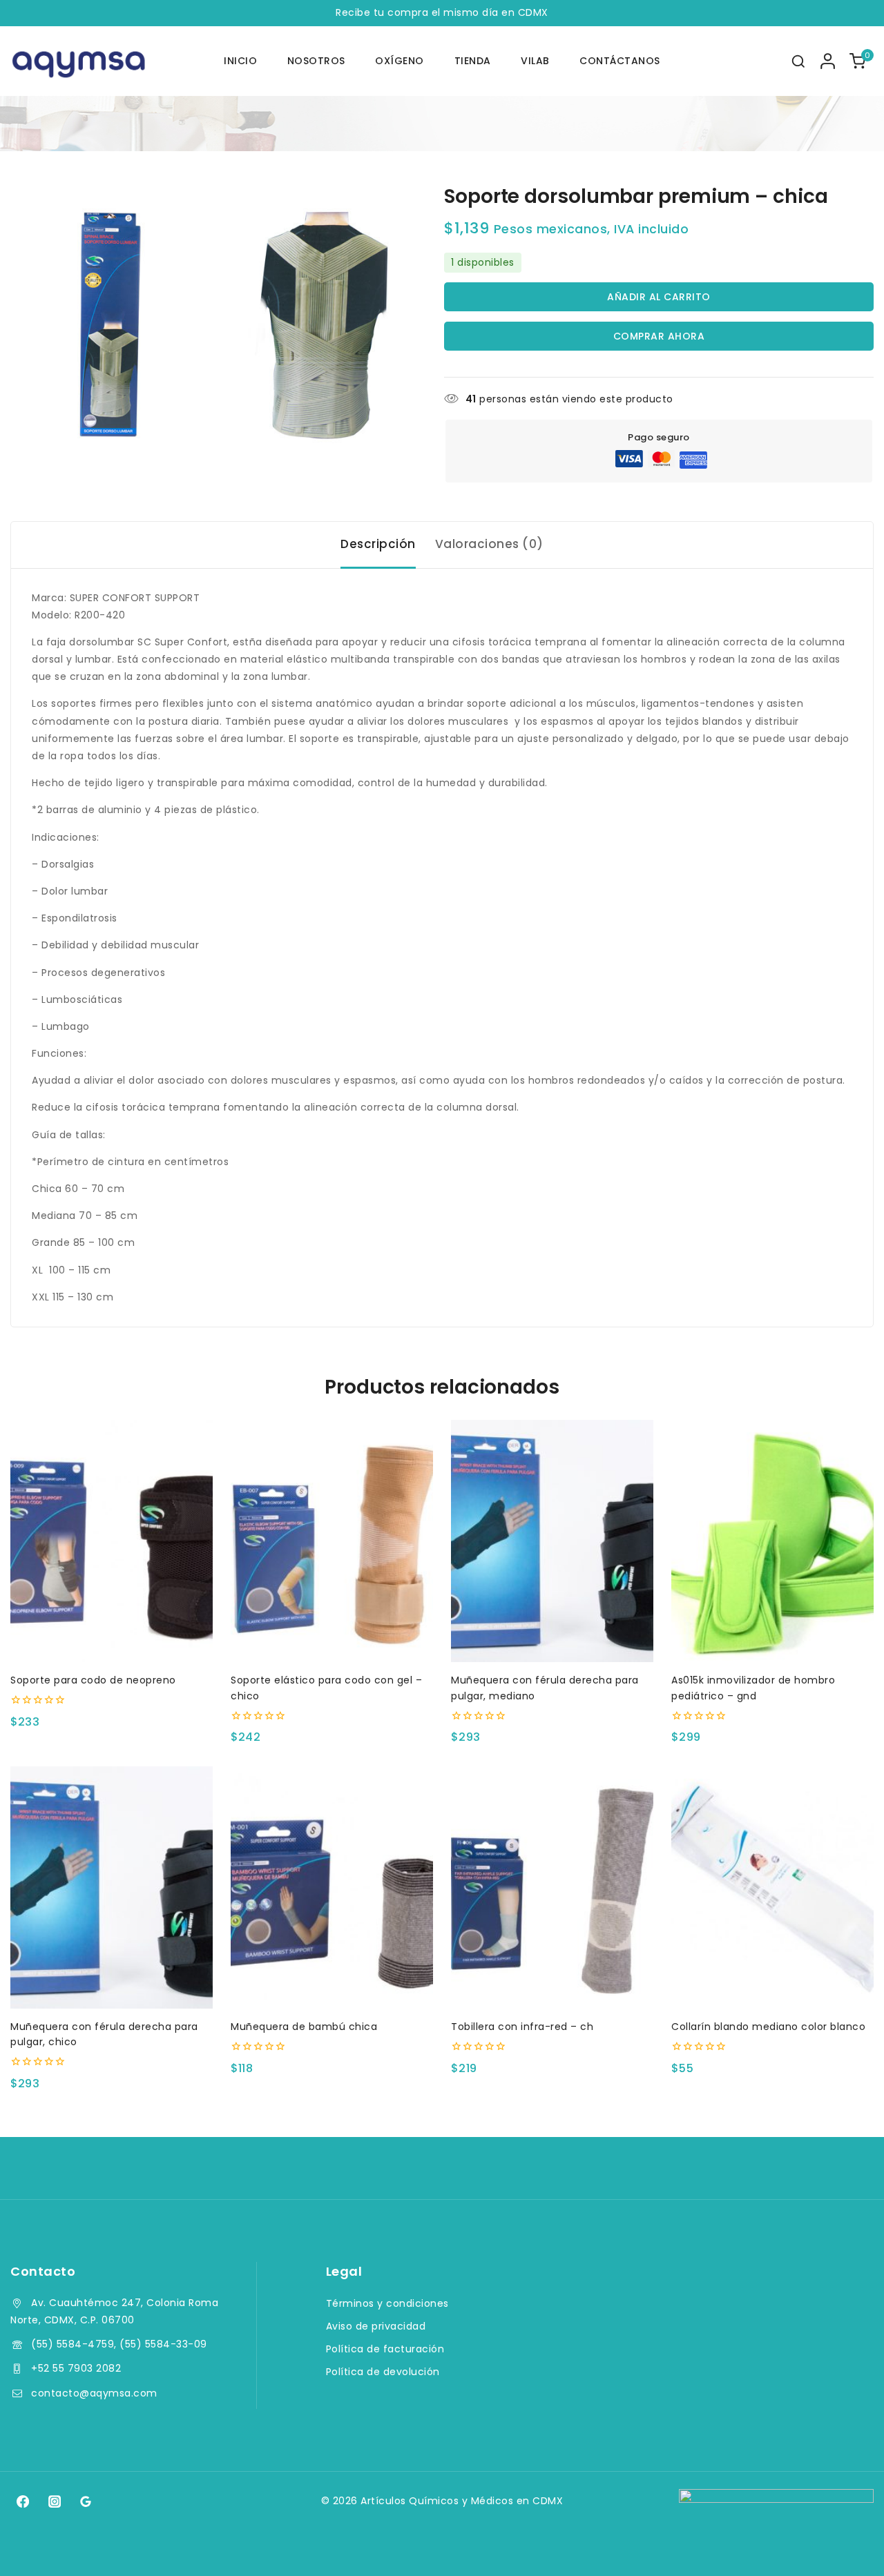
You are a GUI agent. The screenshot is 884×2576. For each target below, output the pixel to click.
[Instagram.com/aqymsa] (54, 2501)
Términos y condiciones (387, 2303)
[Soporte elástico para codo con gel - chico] (332, 1541)
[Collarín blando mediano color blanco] (772, 1887)
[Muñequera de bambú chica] (332, 1887)
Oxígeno (400, 61)
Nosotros (316, 61)
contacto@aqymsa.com (94, 2393)
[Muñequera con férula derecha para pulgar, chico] (112, 1887)
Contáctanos (620, 61)
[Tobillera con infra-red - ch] (552, 1887)
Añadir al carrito (659, 297)
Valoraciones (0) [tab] (489, 544)
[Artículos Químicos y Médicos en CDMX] (79, 61)
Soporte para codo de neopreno (93, 1680)
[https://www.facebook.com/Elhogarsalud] (23, 2501)
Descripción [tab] (378, 544)
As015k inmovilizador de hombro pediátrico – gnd (753, 1688)
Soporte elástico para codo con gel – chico (326, 1688)
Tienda (473, 61)
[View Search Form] (798, 61)
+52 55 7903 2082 (76, 2368)
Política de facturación (385, 2349)
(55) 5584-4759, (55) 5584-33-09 (119, 2344)
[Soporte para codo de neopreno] (112, 1541)
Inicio (240, 61)
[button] (112, 1639)
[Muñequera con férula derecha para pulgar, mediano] (552, 1541)
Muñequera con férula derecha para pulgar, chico (104, 2034)
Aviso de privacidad (376, 2326)
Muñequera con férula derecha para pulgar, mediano (545, 1688)
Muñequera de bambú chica (304, 2027)
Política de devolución (383, 2372)
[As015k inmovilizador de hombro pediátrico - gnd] (772, 1541)
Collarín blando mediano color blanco (768, 2027)
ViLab (535, 61)
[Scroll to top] (847, 2546)
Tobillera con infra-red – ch (522, 2027)
